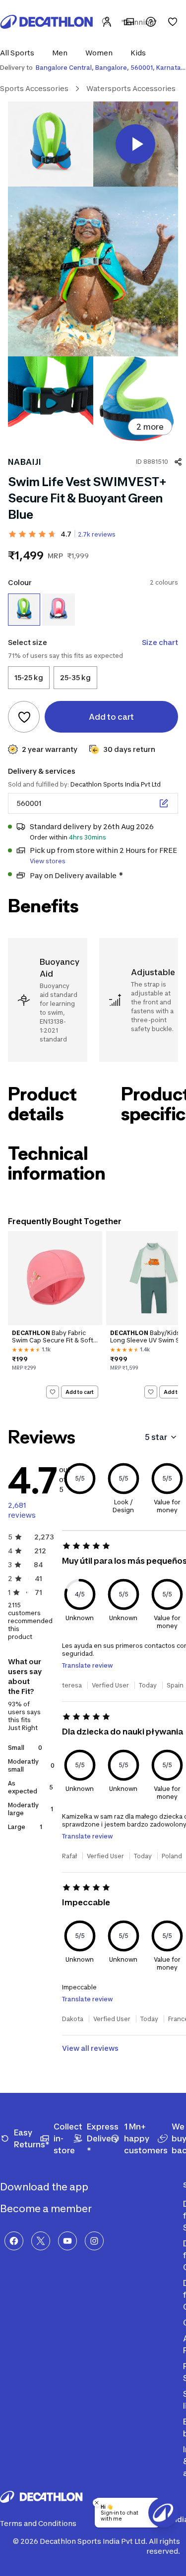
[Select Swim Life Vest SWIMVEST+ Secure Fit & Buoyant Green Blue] (24, 610)
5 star (156, 1437)
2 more (150, 427)
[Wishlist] (173, 22)
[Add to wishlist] (24, 717)
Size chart (160, 642)
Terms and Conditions (38, 2523)
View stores (48, 861)
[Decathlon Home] (47, 22)
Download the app (45, 2187)
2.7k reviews (97, 534)
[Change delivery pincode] (164, 803)
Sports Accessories (34, 88)
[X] (41, 2241)
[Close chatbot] (97, 2503)
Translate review (88, 1665)
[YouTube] (67, 2241)
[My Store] (129, 22)
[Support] (151, 22)
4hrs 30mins (88, 837)
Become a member (47, 2209)
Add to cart (80, 1392)
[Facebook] (14, 2241)
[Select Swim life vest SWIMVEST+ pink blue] (58, 610)
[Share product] (178, 462)
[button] (20, 53)
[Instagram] (94, 2241)
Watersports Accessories (131, 88)
